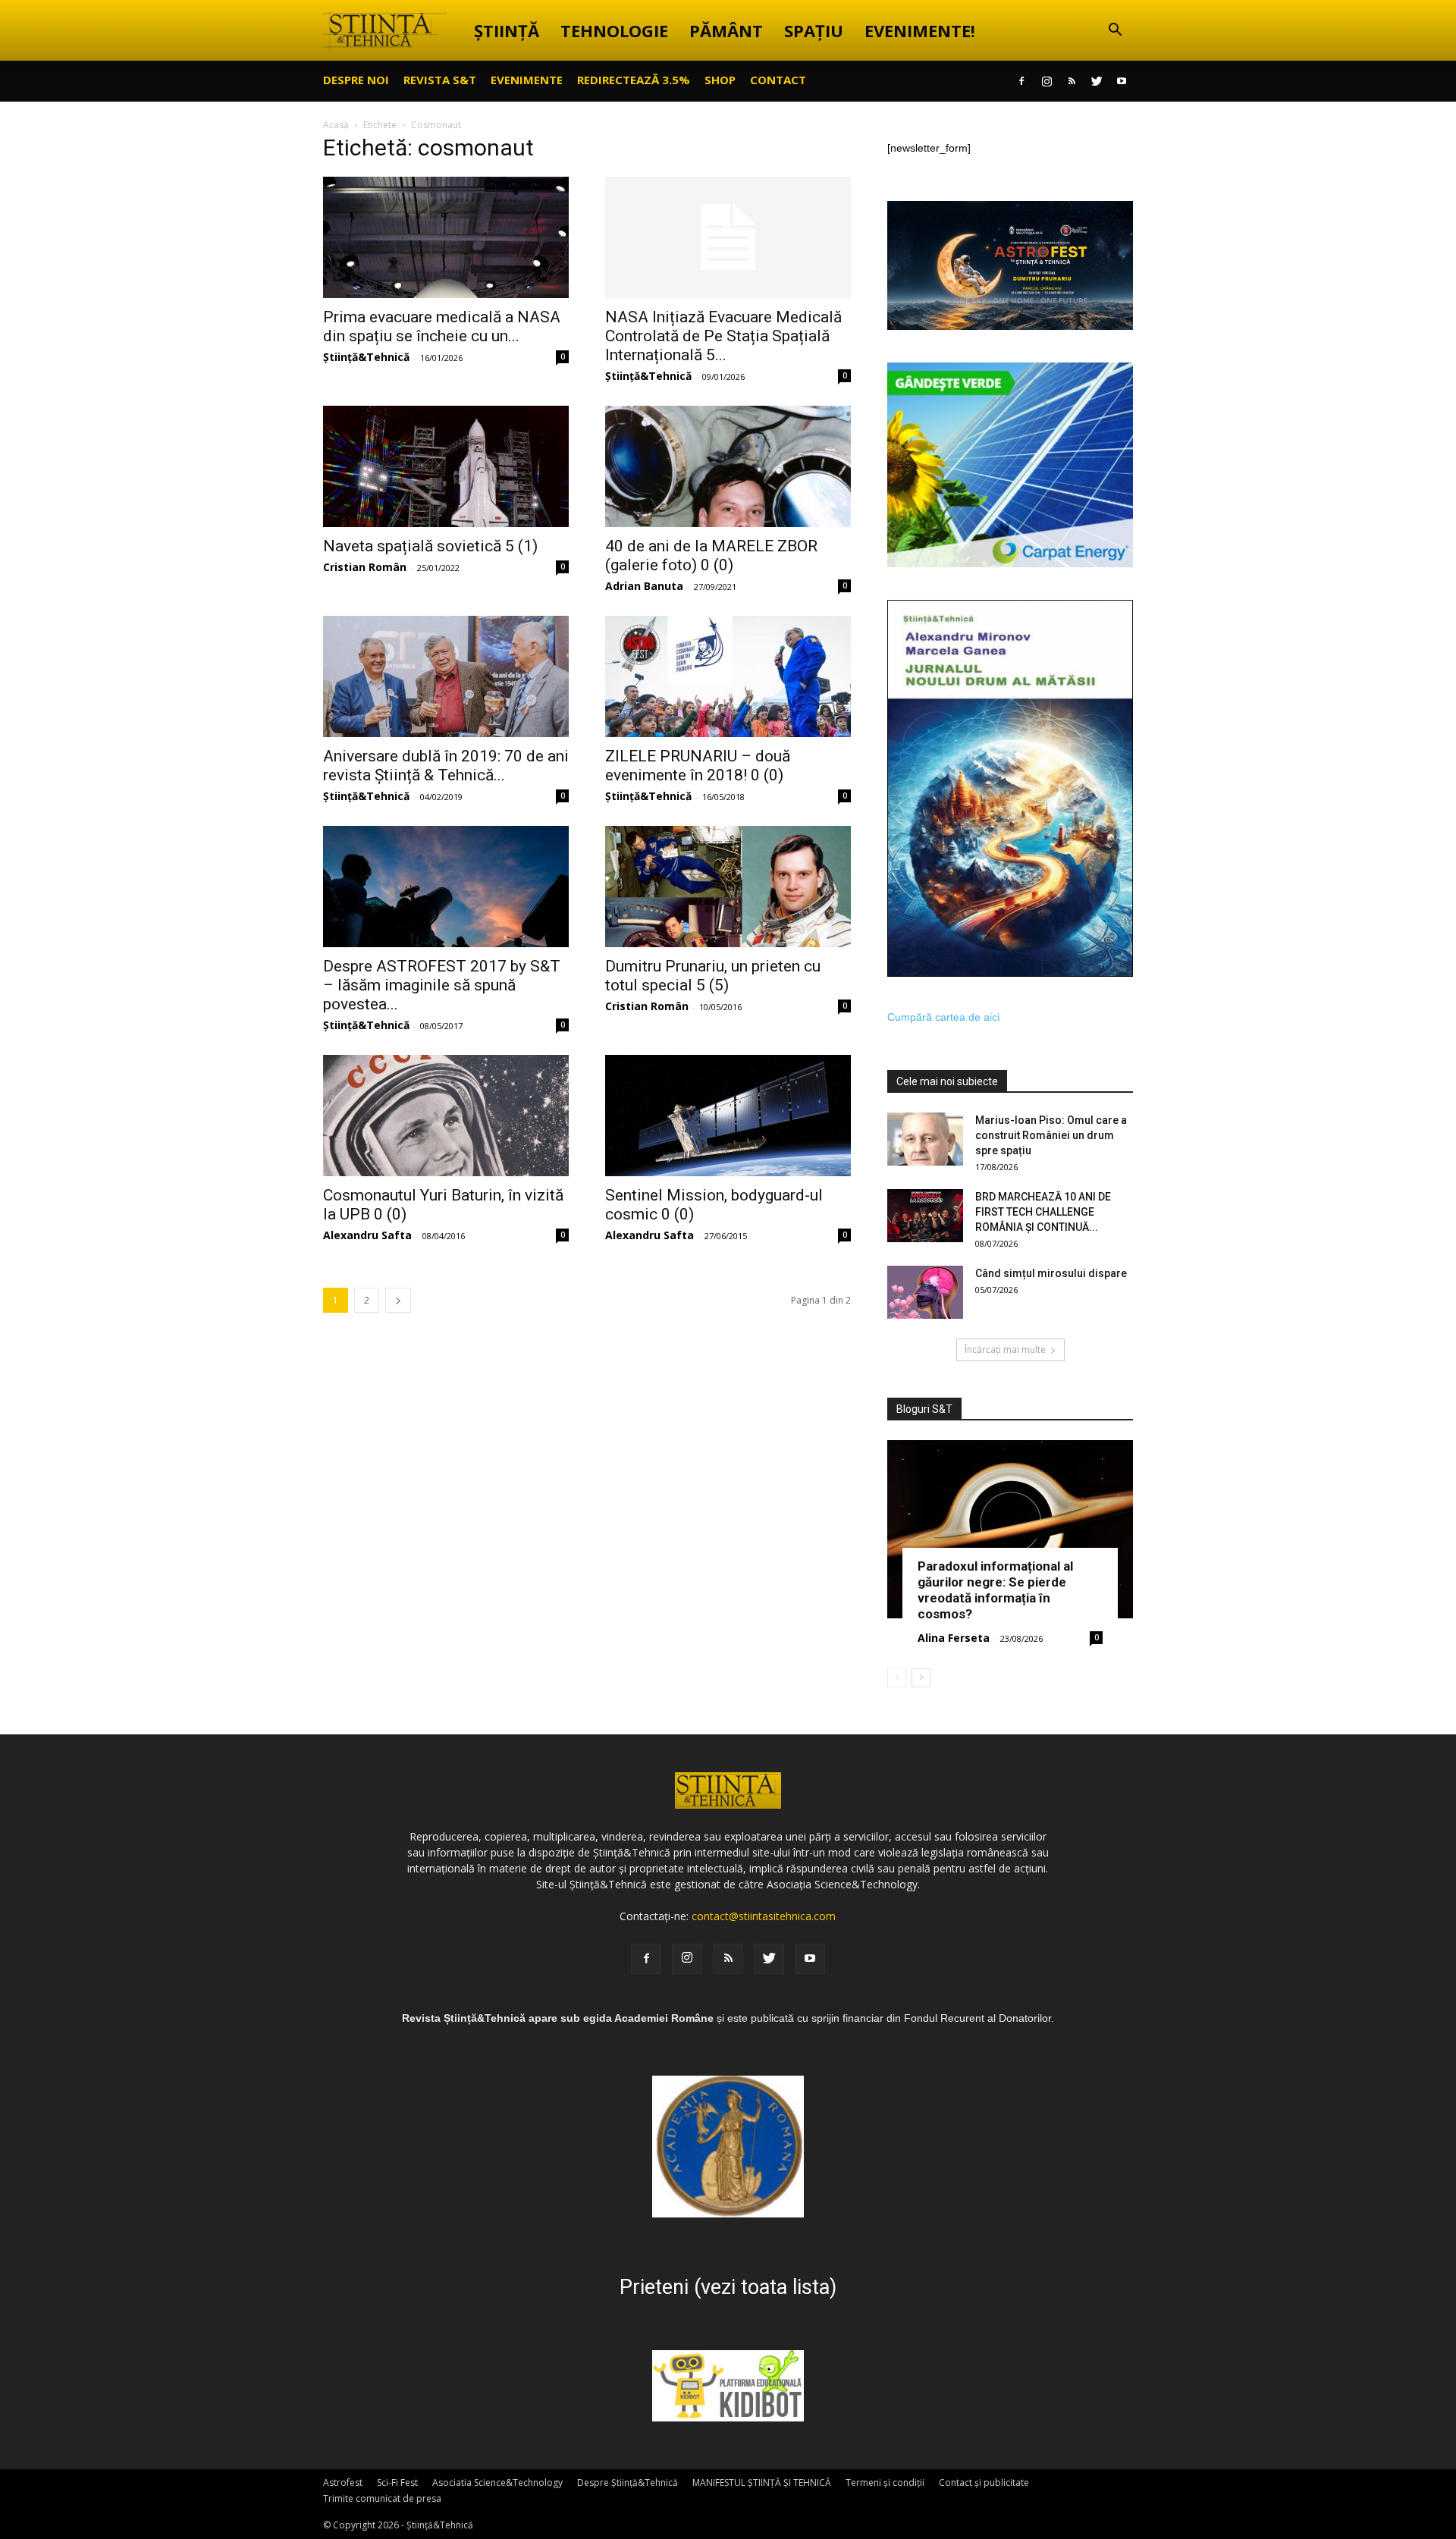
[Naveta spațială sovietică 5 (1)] (446, 466)
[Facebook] (1021, 81)
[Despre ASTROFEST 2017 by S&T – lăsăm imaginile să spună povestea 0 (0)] (446, 887)
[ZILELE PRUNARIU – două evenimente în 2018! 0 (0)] (728, 676)
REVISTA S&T (440, 80)
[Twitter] (1097, 81)
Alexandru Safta (367, 1235)
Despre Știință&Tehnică (628, 2483)
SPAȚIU (814, 30)
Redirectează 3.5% (634, 80)
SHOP (720, 80)
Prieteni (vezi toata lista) (728, 2287)
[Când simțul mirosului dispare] (925, 1292)
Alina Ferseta (954, 1638)
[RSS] (1072, 81)
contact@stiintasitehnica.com (764, 1916)
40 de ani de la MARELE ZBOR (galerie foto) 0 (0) (711, 556)
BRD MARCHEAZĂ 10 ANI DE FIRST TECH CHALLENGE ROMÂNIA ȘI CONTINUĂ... (1043, 1212)
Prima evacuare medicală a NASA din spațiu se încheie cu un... (442, 326)
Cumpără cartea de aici (943, 1017)
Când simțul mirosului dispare (1051, 1273)
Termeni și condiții (885, 2483)
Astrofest (343, 2483)
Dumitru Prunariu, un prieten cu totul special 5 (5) (713, 976)
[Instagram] (1046, 81)
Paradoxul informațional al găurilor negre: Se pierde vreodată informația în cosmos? (995, 1590)
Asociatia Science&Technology (497, 2483)
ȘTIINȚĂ (507, 30)
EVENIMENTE (527, 80)
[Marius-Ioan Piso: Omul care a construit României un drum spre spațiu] (925, 1139)
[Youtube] (1122, 81)
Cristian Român (365, 567)
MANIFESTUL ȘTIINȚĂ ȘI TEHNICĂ (762, 2483)
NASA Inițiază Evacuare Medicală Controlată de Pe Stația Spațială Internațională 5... (723, 336)
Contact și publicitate (984, 2483)
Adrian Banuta (644, 586)
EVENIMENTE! (920, 30)
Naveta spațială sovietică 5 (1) (430, 546)
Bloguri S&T (924, 1409)
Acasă (336, 125)
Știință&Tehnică (366, 357)
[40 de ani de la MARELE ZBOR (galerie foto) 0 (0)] (728, 466)
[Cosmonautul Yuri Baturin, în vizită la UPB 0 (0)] (446, 1116)
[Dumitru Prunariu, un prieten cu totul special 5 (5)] (728, 887)
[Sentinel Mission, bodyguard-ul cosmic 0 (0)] (728, 1116)
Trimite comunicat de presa (382, 2498)
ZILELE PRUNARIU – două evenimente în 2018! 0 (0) (698, 766)
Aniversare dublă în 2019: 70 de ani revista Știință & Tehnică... (446, 766)
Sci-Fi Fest (397, 2483)
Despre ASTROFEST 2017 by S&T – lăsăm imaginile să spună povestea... (442, 985)
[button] (1115, 31)
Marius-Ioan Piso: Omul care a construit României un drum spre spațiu (1051, 1135)
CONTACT (778, 80)
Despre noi (356, 80)
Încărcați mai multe (1005, 1350)
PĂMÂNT (726, 30)
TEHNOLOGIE (614, 30)
